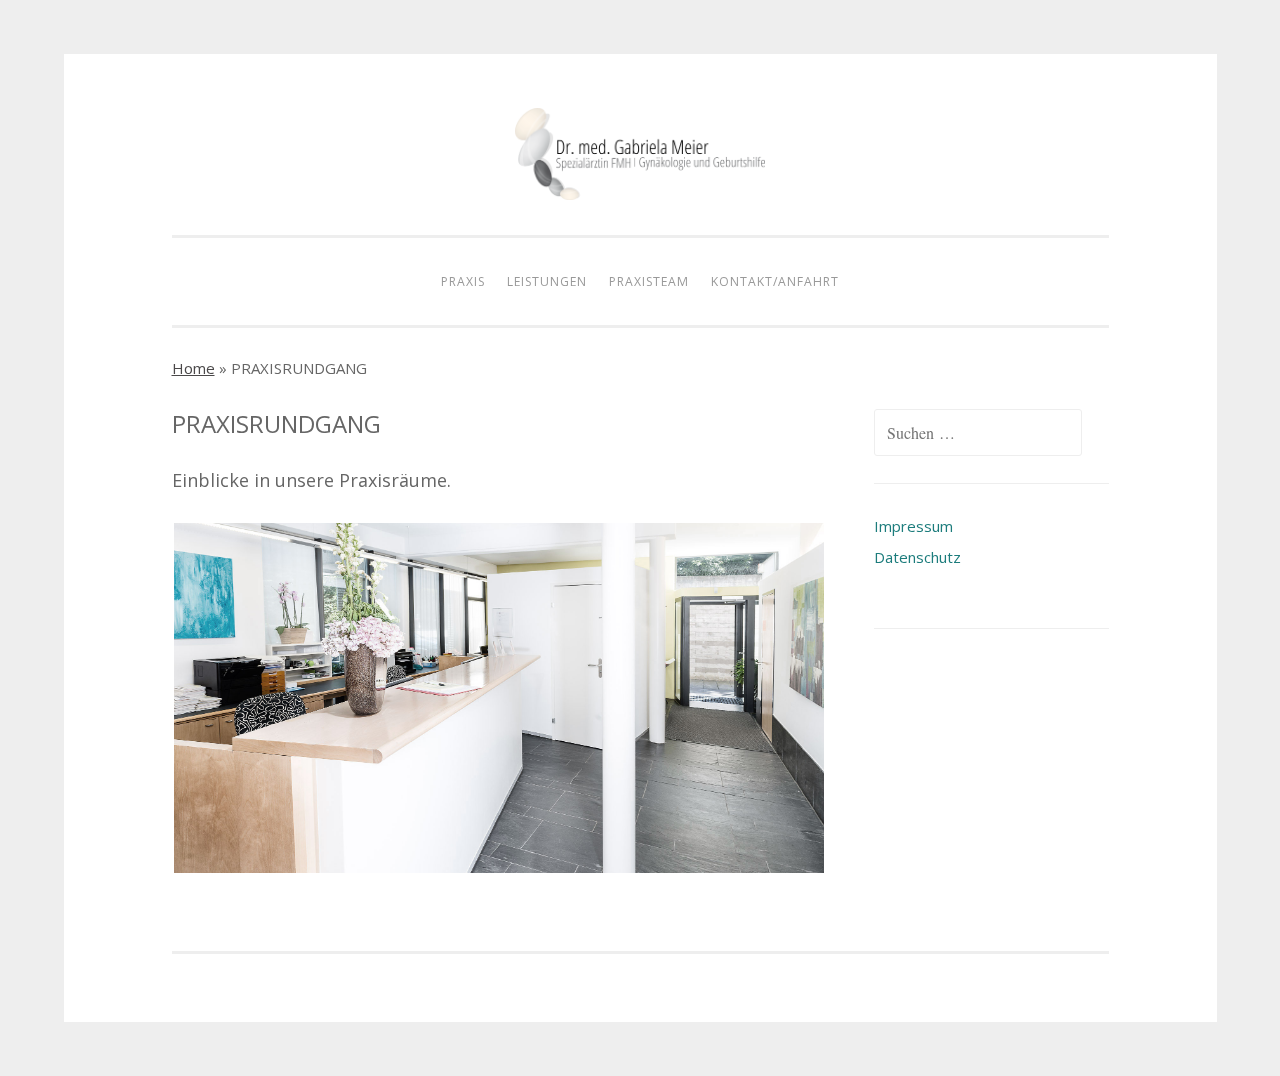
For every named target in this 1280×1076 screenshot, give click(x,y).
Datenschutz (917, 557)
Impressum (913, 526)
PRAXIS (463, 281)
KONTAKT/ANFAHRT (775, 281)
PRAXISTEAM (649, 281)
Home (193, 368)
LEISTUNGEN (547, 281)
